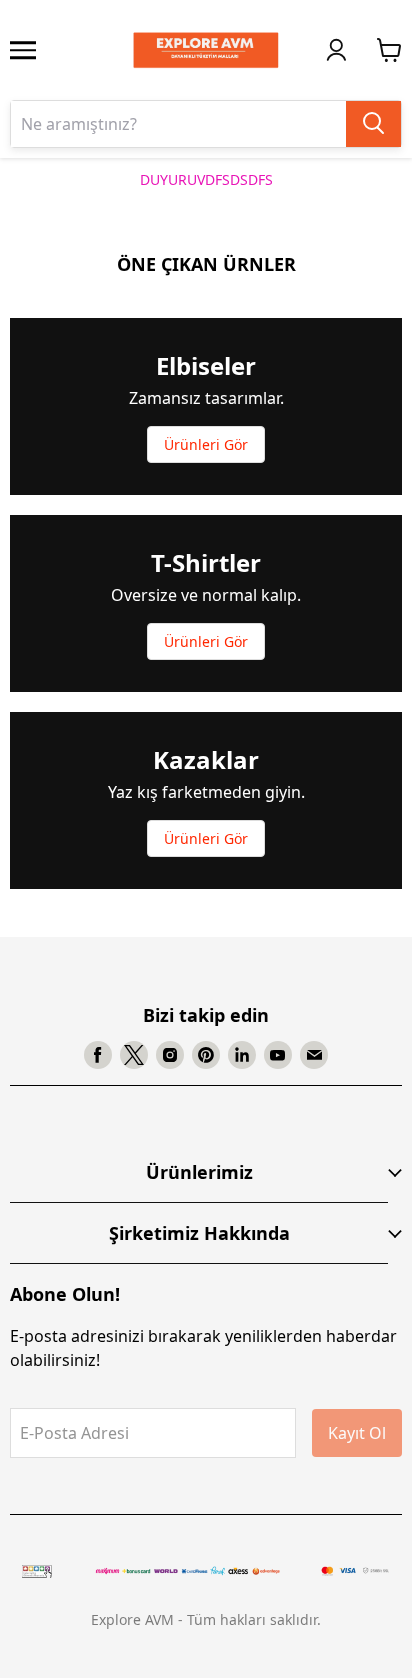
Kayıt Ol (357, 1433)
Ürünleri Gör (206, 444)
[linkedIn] (242, 1055)
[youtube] (278, 1055)
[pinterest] (206, 1055)
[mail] (314, 1055)
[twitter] (134, 1055)
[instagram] (170, 1055)
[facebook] (98, 1055)
